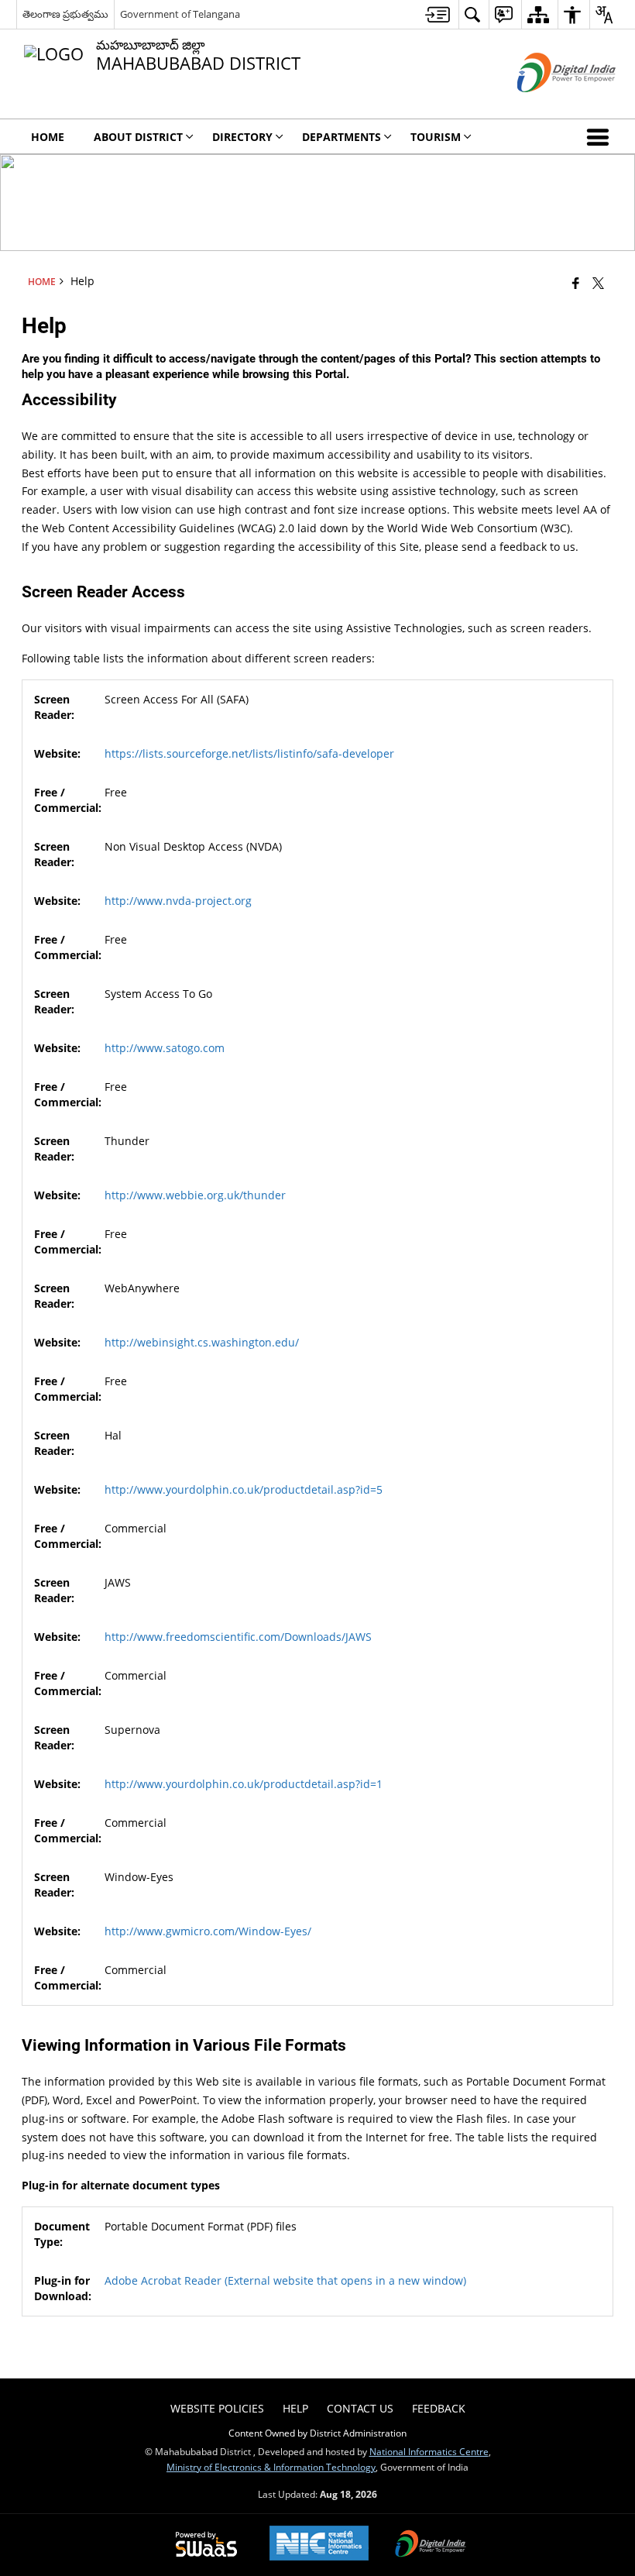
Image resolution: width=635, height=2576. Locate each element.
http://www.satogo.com (165, 1048)
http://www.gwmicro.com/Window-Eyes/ (208, 1931)
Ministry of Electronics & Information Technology (271, 2467)
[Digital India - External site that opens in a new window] (547, 105)
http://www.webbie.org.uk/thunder (195, 1195)
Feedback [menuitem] (439, 2408)
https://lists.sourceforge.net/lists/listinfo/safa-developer (249, 753)
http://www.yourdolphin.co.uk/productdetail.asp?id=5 (244, 1489)
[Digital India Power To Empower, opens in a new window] (431, 2545)
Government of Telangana (180, 14)
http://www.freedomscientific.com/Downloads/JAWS (238, 1637)
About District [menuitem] (138, 137)
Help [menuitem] (295, 2408)
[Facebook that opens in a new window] (576, 282)
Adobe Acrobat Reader (285, 2280)
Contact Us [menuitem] (360, 2408)
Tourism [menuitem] (436, 137)
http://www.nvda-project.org (178, 901)
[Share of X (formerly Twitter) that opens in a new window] (598, 282)
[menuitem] (438, 14)
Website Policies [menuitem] (217, 2408)
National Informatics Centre (429, 2451)
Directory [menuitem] (242, 137)
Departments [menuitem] (342, 137)
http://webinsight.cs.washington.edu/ (202, 1342)
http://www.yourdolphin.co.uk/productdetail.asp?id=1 (244, 1784)
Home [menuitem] (48, 137)
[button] (601, 136)
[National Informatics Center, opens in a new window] (319, 2545)
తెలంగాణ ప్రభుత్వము (65, 14)
